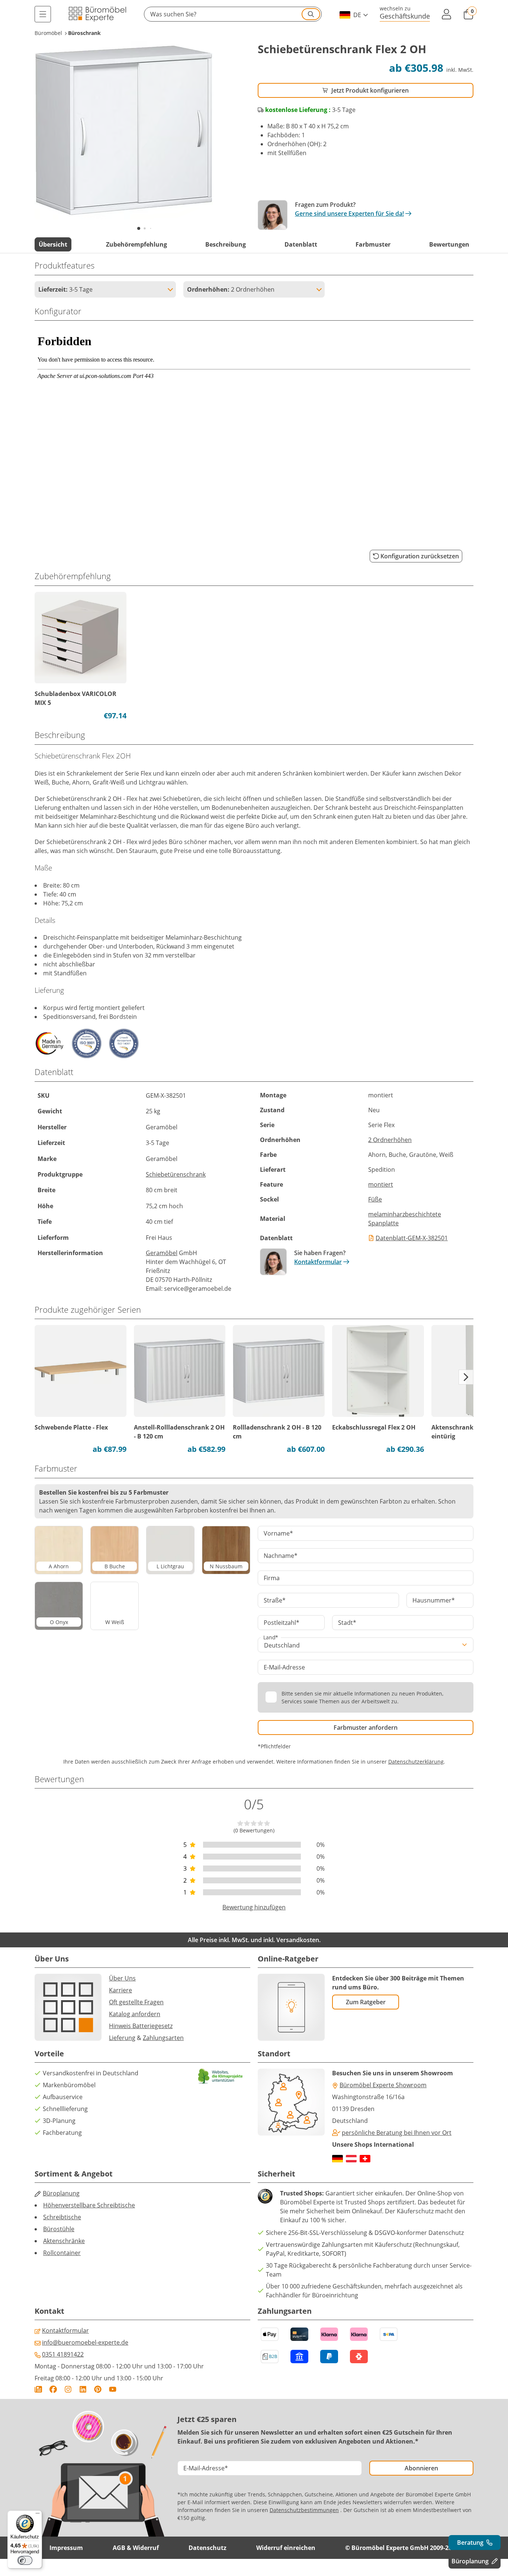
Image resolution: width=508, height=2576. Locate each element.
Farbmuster (373, 244)
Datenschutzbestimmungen (304, 2510)
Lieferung (122, 2038)
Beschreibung (226, 244)
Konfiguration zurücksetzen (420, 556)
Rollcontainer (62, 2253)
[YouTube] (113, 2389)
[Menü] (43, 14)
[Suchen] (311, 14)
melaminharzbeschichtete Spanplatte (405, 1219)
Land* (271, 1637)
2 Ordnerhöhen (390, 1140)
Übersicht (53, 244)
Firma (272, 1578)
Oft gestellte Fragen (136, 2002)
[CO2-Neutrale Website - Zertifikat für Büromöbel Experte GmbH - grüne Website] (221, 2076)
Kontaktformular (318, 1262)
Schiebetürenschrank (176, 1174)
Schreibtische (62, 2217)
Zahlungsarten (163, 2038)
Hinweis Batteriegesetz (141, 2026)
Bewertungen (449, 244)
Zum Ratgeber (366, 2002)
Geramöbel (162, 1253)
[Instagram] (68, 2389)
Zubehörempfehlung (136, 244)
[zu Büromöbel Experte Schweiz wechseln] (365, 2159)
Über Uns (122, 1978)
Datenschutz (208, 2548)
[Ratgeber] (38, 2389)
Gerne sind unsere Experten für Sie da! (349, 214)
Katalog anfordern (135, 2014)
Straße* (275, 1600)
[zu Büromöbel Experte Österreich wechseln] (351, 2159)
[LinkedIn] (83, 2389)
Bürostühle (59, 2229)
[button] (233, 14)
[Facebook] (53, 2389)
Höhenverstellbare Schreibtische (89, 2205)
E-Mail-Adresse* (206, 2468)
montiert (381, 1184)
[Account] (447, 14)
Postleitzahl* (282, 1623)
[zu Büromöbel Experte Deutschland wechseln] (337, 2159)
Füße (375, 1199)
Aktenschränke (64, 2241)
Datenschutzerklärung (416, 1762)
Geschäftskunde (405, 16)
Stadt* (347, 1623)
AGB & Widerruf (136, 2548)
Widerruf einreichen (286, 2548)
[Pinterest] (98, 2389)
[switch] (25, 2560)
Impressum (66, 2548)
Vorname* (278, 1533)
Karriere (120, 1990)
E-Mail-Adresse (284, 1667)
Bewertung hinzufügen (254, 1907)
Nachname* (281, 1556)
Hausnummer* (434, 1600)
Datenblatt (301, 244)
